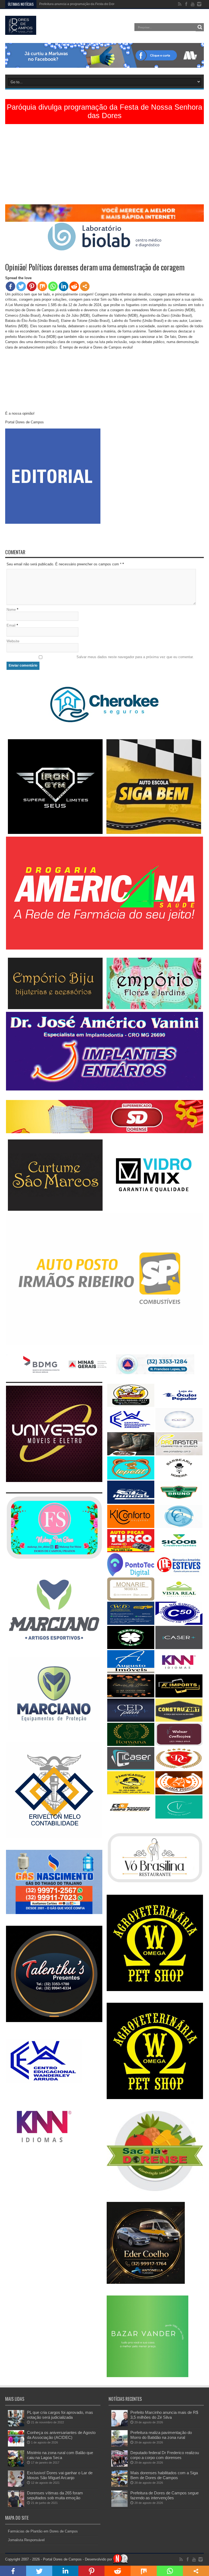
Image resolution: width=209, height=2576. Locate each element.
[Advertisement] (104, 166)
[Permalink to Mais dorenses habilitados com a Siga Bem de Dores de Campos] (119, 2486)
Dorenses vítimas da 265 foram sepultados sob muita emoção (55, 2495)
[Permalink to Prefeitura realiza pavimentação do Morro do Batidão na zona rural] (119, 2445)
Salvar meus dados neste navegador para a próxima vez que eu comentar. (135, 657)
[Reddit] (74, 286)
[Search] (200, 27)
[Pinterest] (32, 286)
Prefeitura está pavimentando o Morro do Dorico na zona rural (85, 4)
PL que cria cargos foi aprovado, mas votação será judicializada (60, 2415)
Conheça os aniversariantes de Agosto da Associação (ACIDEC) (61, 2435)
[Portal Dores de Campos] (21, 31)
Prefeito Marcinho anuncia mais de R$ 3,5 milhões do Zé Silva (164, 2415)
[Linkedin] (64, 286)
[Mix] (42, 286)
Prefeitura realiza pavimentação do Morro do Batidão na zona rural (161, 2435)
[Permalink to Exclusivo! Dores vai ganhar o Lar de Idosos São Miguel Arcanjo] (16, 2486)
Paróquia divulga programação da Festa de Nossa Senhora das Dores (104, 111)
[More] (85, 286)
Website (13, 641)
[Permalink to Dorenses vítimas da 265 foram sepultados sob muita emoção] (16, 2506)
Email (11, 625)
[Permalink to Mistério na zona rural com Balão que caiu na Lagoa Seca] (16, 2465)
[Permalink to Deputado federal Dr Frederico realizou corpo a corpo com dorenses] (119, 2465)
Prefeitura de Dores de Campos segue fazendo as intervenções (165, 2495)
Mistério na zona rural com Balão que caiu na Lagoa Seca (60, 2455)
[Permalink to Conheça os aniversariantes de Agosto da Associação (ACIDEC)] (16, 2445)
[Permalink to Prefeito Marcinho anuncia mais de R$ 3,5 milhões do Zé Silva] (119, 2425)
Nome (11, 610)
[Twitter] (21, 286)
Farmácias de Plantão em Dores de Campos (43, 2531)
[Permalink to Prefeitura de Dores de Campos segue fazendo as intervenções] (119, 2506)
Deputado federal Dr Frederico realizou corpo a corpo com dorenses (165, 2455)
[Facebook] (10, 286)
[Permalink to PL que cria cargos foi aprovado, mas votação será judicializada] (16, 2425)
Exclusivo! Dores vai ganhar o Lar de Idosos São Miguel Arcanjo (60, 2475)
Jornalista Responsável (26, 2540)
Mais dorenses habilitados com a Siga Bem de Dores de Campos (164, 2475)
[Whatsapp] (53, 286)
